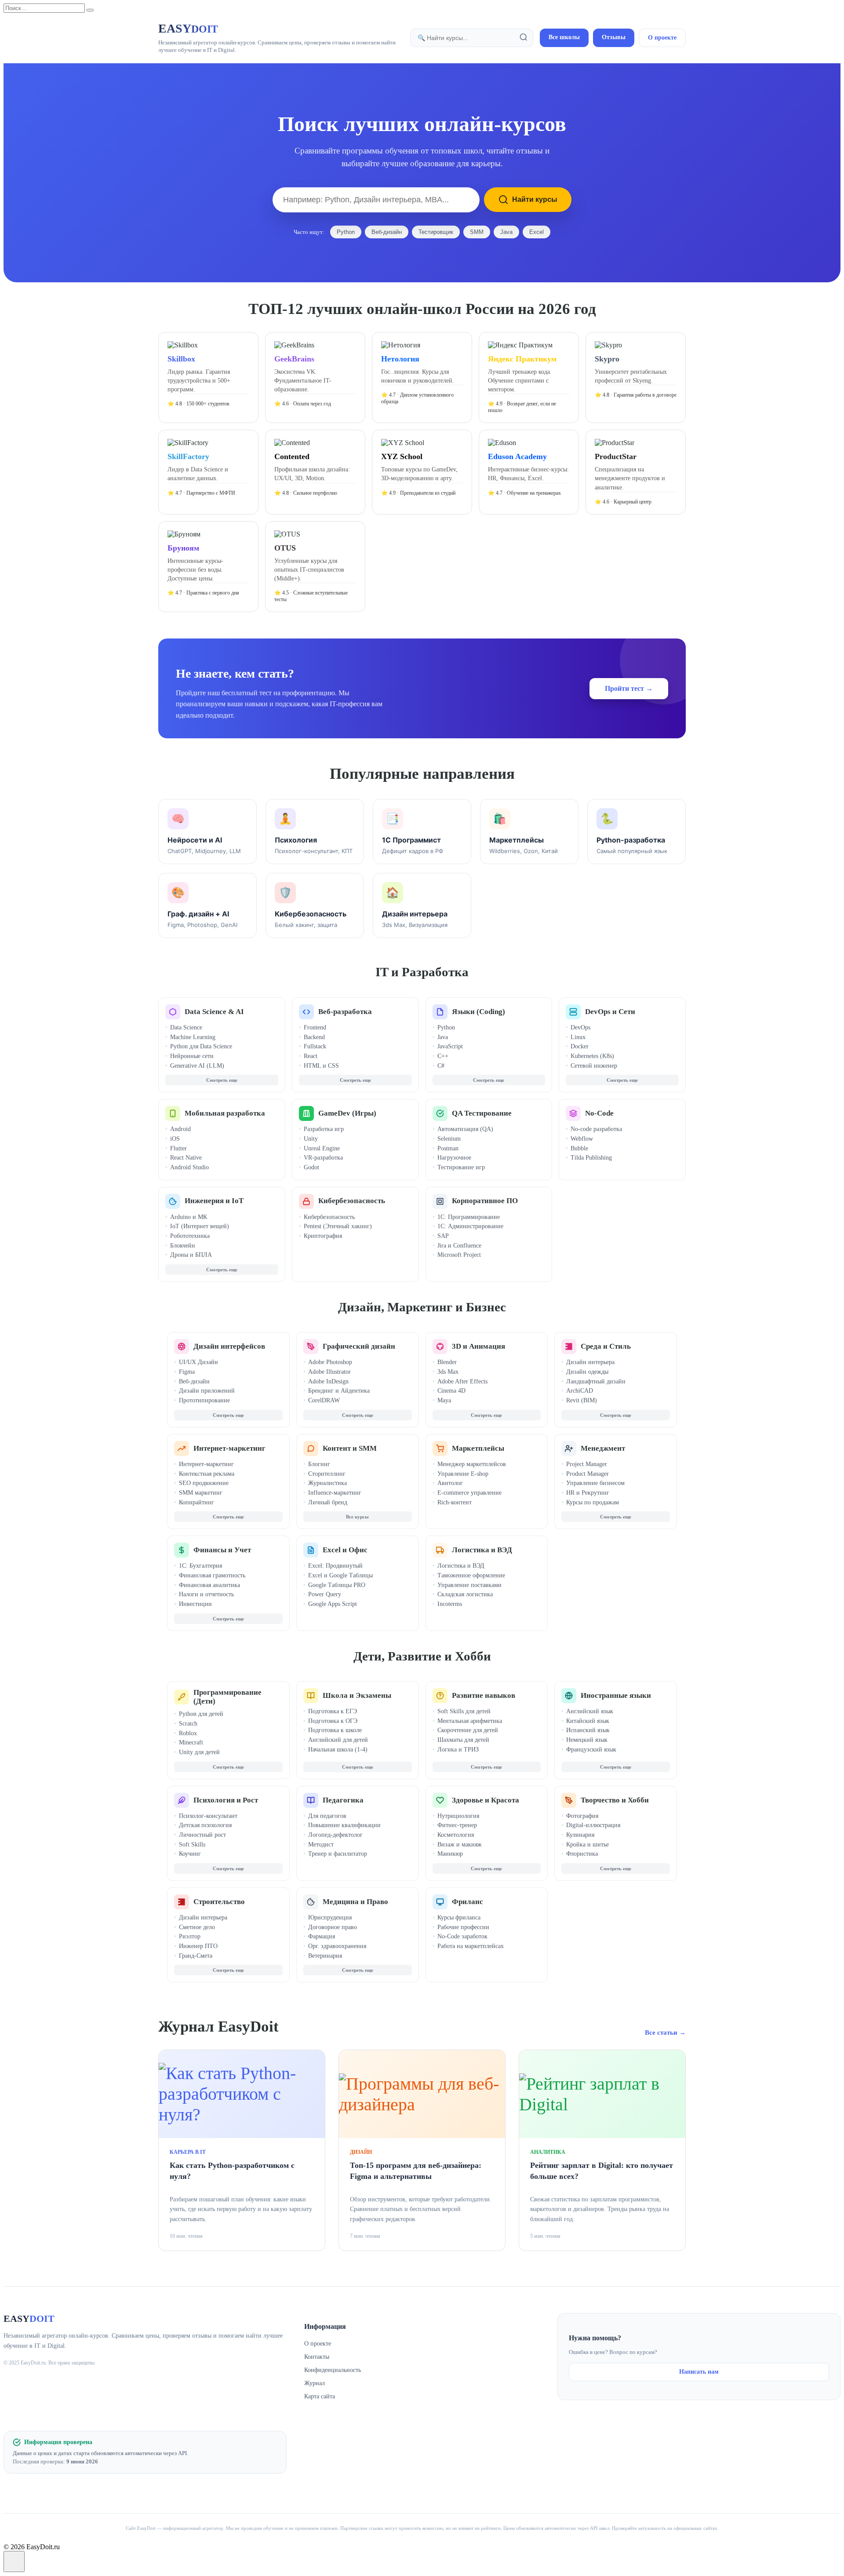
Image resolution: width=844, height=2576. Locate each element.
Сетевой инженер (594, 1066)
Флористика (582, 1854)
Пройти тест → (629, 688)
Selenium (449, 1139)
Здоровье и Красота (486, 1800)
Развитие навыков (484, 1695)
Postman (448, 1148)
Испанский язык (588, 1730)
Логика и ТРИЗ (458, 1750)
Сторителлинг (327, 1474)
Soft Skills (192, 1844)
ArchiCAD (580, 1391)
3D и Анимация (478, 1346)
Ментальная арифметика (470, 1721)
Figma (187, 1372)
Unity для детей (199, 1752)
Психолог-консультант (208, 1816)
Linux (578, 1037)
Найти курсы (535, 199)
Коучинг (190, 1854)
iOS (175, 1139)
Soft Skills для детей (464, 1711)
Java (506, 232)
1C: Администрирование (470, 1226)
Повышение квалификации (344, 1825)
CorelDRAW (324, 1400)
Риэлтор (190, 1936)
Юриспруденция (330, 1917)
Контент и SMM (350, 1448)
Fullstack (315, 1046)
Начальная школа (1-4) (338, 1750)
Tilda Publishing (591, 1158)
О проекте (662, 38)
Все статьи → (665, 2032)
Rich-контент (455, 1502)
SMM (477, 232)
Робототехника (190, 1236)
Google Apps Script (333, 1604)
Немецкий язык (587, 1740)
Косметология (456, 1835)
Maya (444, 1400)
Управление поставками (469, 1585)
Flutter (178, 1148)
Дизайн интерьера (590, 1362)
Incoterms (450, 1604)
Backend (314, 1037)
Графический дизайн (359, 1346)
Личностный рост (202, 1835)
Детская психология (205, 1825)
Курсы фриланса (459, 1917)
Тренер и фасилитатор (338, 1854)
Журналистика (327, 1483)
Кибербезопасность (352, 1201)
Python (346, 232)
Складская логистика (465, 1594)
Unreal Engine (322, 1148)
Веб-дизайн (387, 232)
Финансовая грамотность (212, 1575)
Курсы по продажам (593, 1502)
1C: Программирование (469, 1217)
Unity (311, 1139)
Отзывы (614, 37)
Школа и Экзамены (357, 1695)
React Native (186, 1158)
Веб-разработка (345, 1012)
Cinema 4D (451, 1391)
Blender (447, 1362)
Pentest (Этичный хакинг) (338, 1226)
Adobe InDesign (328, 1381)
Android (180, 1129)
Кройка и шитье (588, 1844)
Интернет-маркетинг (229, 1448)
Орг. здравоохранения (337, 1946)
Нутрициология (458, 1816)
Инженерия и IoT (214, 1201)
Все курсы (357, 1517)
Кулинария (580, 1835)
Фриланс (467, 1902)
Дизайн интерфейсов (229, 1346)
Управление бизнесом (595, 1483)
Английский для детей (338, 1740)
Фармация (322, 1936)
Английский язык (590, 1711)
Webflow (582, 1139)
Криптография (323, 1236)
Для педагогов (327, 1816)
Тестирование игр (461, 1167)
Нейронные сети (192, 1056)
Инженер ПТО (198, 1946)
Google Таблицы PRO (337, 1585)
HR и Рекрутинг (588, 1493)
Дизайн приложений (207, 1391)
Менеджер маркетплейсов (472, 1464)
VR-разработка (323, 1158)
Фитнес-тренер (457, 1825)
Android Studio (189, 1167)
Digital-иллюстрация (593, 1825)
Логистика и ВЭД (482, 1550)
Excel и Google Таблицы (340, 1575)
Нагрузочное (454, 1158)
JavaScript (450, 1046)
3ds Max (448, 1372)
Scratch (188, 1724)
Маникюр (450, 1854)
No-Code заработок (462, 1936)
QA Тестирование (482, 1113)
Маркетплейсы (478, 1448)
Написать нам (699, 2372)
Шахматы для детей (463, 1740)
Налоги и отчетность (206, 1594)
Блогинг (319, 1464)
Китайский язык (588, 1721)
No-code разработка (596, 1129)
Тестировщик (436, 232)
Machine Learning (193, 1037)
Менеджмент (603, 1448)
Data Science (186, 1027)
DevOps (580, 1027)
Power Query (325, 1594)
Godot (311, 1167)
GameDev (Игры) (347, 1113)
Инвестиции (195, 1604)
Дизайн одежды (587, 1372)
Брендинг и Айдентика (339, 1391)
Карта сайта (320, 2396)
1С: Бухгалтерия (200, 1566)
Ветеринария (325, 1956)
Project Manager (587, 1464)
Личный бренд (328, 1502)
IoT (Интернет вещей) (200, 1226)
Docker (580, 1046)
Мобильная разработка (225, 1113)
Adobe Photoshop (330, 1362)
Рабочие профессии (463, 1927)
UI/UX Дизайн (198, 1362)
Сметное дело (197, 1927)
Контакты (317, 2357)
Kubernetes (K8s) (592, 1056)
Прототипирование (204, 1400)
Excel (537, 232)
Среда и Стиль (606, 1346)
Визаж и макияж (460, 1844)
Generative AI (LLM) (197, 1066)
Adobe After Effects (462, 1381)
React (311, 1056)
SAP (443, 1236)
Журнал (315, 2383)
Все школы (564, 37)
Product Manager (588, 1474)
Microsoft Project (459, 1255)
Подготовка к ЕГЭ (333, 1711)
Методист (321, 1844)
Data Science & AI (214, 1012)
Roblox (188, 1733)
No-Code (599, 1113)
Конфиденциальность (333, 2370)
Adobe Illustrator (329, 1372)
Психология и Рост (226, 1800)
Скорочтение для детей (468, 1730)
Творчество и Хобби (615, 1800)
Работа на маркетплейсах (471, 1946)
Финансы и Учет (222, 1550)
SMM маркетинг (201, 1493)
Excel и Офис (345, 1550)
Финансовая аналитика (209, 1585)
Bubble (579, 1148)
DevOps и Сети (610, 1012)
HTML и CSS (321, 1066)
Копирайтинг (196, 1502)
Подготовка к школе (335, 1730)
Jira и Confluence (459, 1246)
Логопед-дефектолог (335, 1835)
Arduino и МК (189, 1217)
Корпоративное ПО (485, 1201)
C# (441, 1066)
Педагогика (343, 1800)
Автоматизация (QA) (465, 1129)
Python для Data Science (201, 1046)
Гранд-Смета (196, 1956)
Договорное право (333, 1927)
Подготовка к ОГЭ (333, 1721)
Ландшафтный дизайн (596, 1381)
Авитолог (450, 1483)
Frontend (315, 1027)
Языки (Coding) (478, 1012)
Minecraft (191, 1742)
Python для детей (201, 1714)
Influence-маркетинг (335, 1493)
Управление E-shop (463, 1474)
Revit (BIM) (582, 1400)
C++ (443, 1056)
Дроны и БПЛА (191, 1255)
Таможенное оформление (471, 1575)
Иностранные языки (616, 1695)
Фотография (582, 1816)
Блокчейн (183, 1246)
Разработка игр (324, 1129)
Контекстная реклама (207, 1474)
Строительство (219, 1902)
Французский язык (591, 1750)
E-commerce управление (469, 1493)
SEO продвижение (204, 1483)
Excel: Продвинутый (335, 1566)
